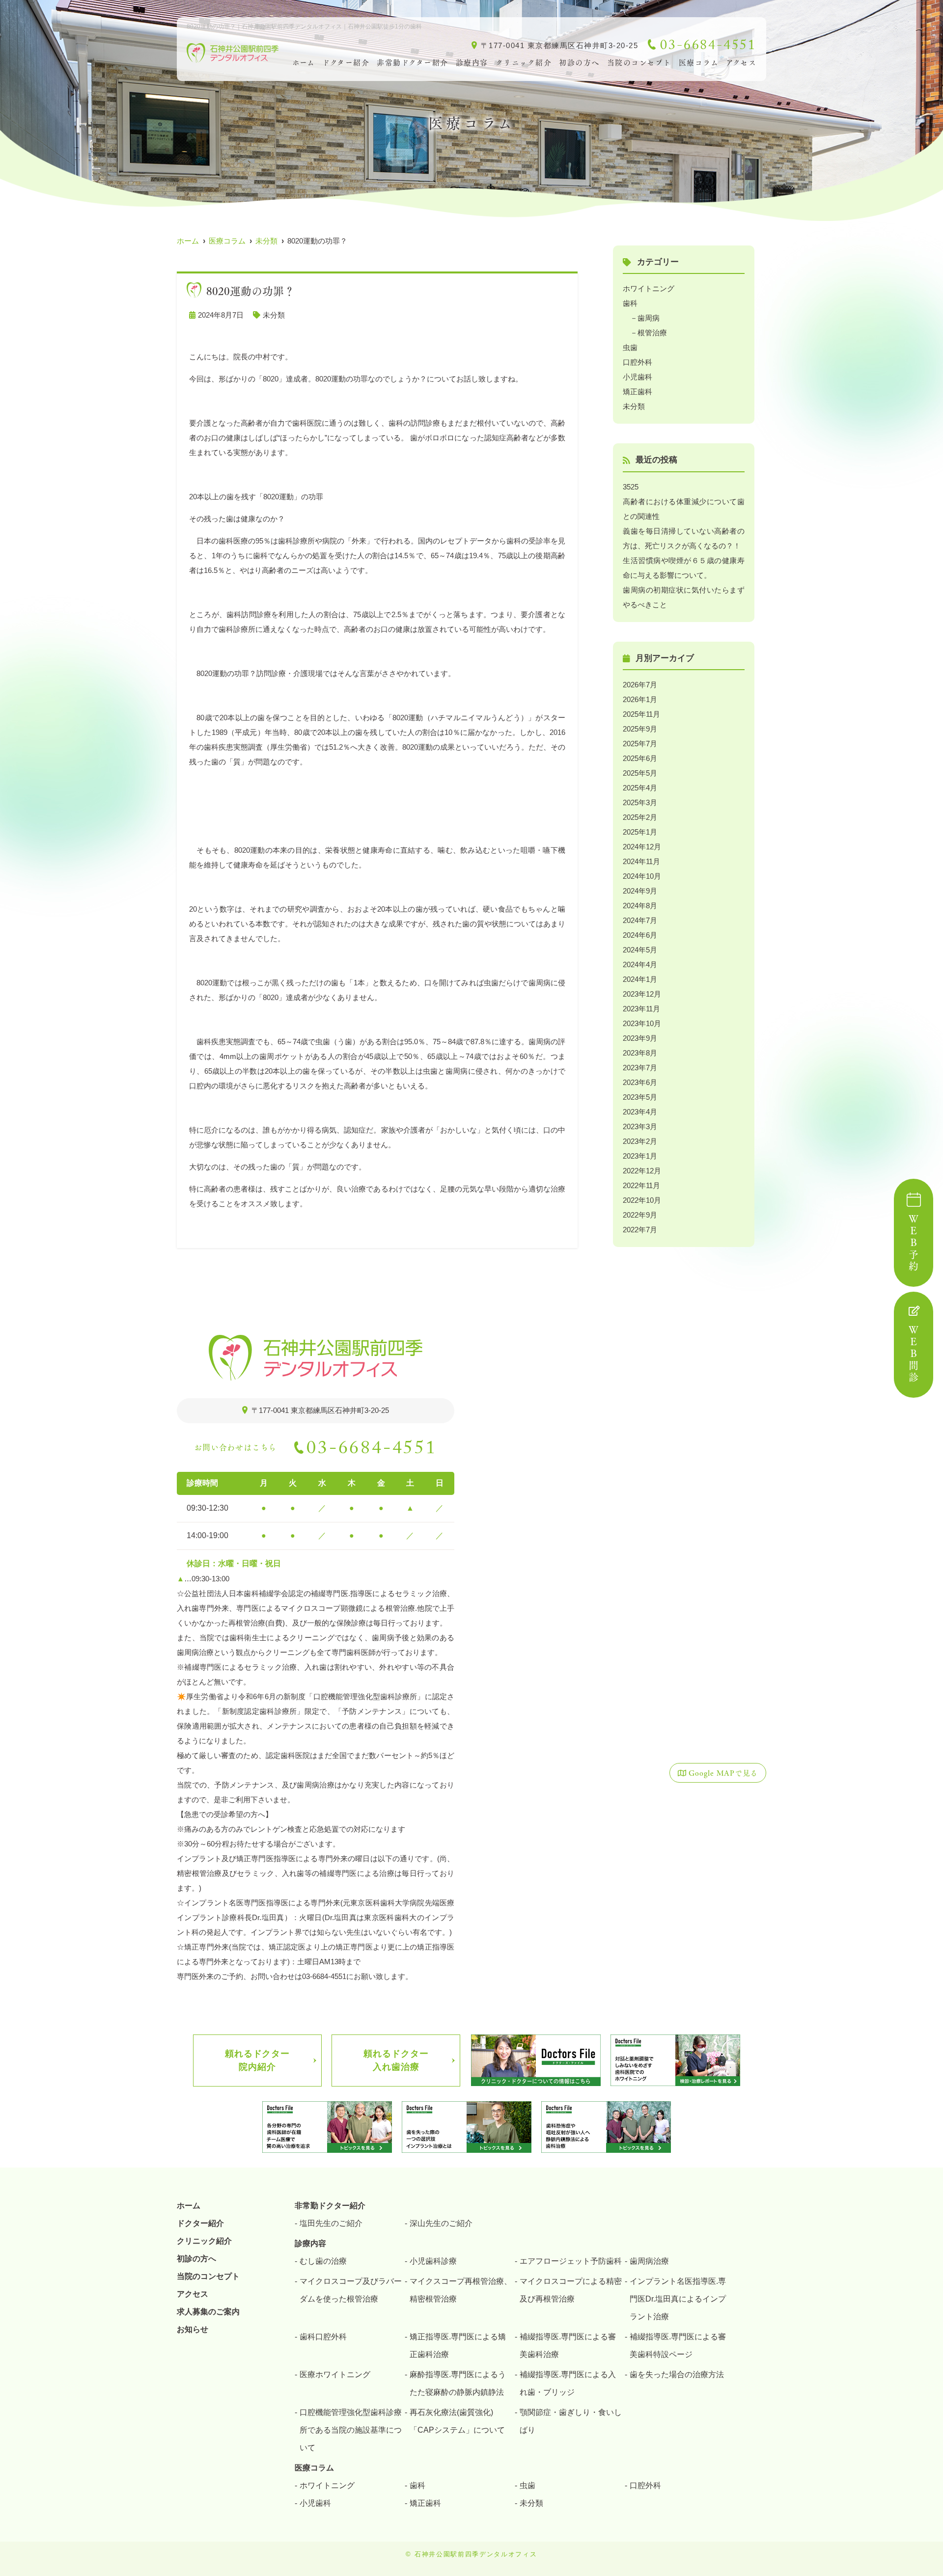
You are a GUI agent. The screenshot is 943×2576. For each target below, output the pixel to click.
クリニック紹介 (524, 63)
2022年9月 (640, 1215)
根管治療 (652, 333)
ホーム (304, 63)
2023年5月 (640, 1097)
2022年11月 (641, 1185)
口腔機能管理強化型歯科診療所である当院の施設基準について (351, 2430)
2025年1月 (640, 832)
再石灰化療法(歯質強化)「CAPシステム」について (457, 2421)
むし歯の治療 (323, 2261)
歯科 (630, 303)
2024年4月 (640, 964)
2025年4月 (640, 788)
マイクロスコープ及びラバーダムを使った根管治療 (351, 2290)
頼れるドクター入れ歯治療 (396, 2060)
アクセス (741, 63)
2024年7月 (640, 920)
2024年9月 (640, 891)
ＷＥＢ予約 (914, 1244)
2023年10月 (642, 1023)
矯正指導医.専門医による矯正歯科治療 (458, 2346)
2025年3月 (640, 802)
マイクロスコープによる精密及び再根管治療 (571, 2290)
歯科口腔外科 (323, 2337)
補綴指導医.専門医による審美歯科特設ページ (678, 2346)
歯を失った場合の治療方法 (677, 2374)
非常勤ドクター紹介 (413, 63)
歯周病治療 (649, 2261)
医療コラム (699, 63)
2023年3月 (640, 1126)
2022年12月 (642, 1171)
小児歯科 (638, 377)
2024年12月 (642, 847)
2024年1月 (640, 979)
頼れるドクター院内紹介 (257, 2060)
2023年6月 (640, 1082)
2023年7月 (640, 1068)
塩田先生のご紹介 (331, 2223)
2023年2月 (640, 1141)
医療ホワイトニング (335, 2374)
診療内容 (472, 63)
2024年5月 (640, 950)
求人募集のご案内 (208, 2312)
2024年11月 (641, 861)
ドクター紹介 (346, 63)
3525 (631, 487)
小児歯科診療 (433, 2261)
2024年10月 (642, 876)
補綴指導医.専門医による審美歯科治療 (568, 2346)
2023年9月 (640, 1038)
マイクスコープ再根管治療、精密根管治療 (461, 2290)
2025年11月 (641, 714)
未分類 (274, 315)
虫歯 (630, 347)
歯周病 (649, 318)
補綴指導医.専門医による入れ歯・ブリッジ (568, 2383)
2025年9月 (640, 729)
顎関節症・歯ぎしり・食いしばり (571, 2421)
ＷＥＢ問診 (914, 1355)
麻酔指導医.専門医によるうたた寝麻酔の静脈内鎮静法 (458, 2383)
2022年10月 (642, 1200)
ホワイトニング (649, 288)
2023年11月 (641, 1009)
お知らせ (193, 2329)
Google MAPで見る (723, 1773)
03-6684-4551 (372, 1451)
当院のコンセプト (639, 63)
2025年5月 (640, 773)
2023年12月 (642, 994)
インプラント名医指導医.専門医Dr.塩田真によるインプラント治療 (678, 2299)
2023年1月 (640, 1156)
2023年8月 (640, 1053)
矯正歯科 (638, 392)
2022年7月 (640, 1230)
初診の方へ (579, 63)
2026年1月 (640, 699)
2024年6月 (640, 935)
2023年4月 (640, 1112)
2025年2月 (640, 817)
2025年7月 (640, 744)
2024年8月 (640, 906)
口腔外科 (638, 362)
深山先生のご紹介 (441, 2223)
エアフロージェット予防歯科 (571, 2261)
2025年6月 (640, 758)
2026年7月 (640, 685)
